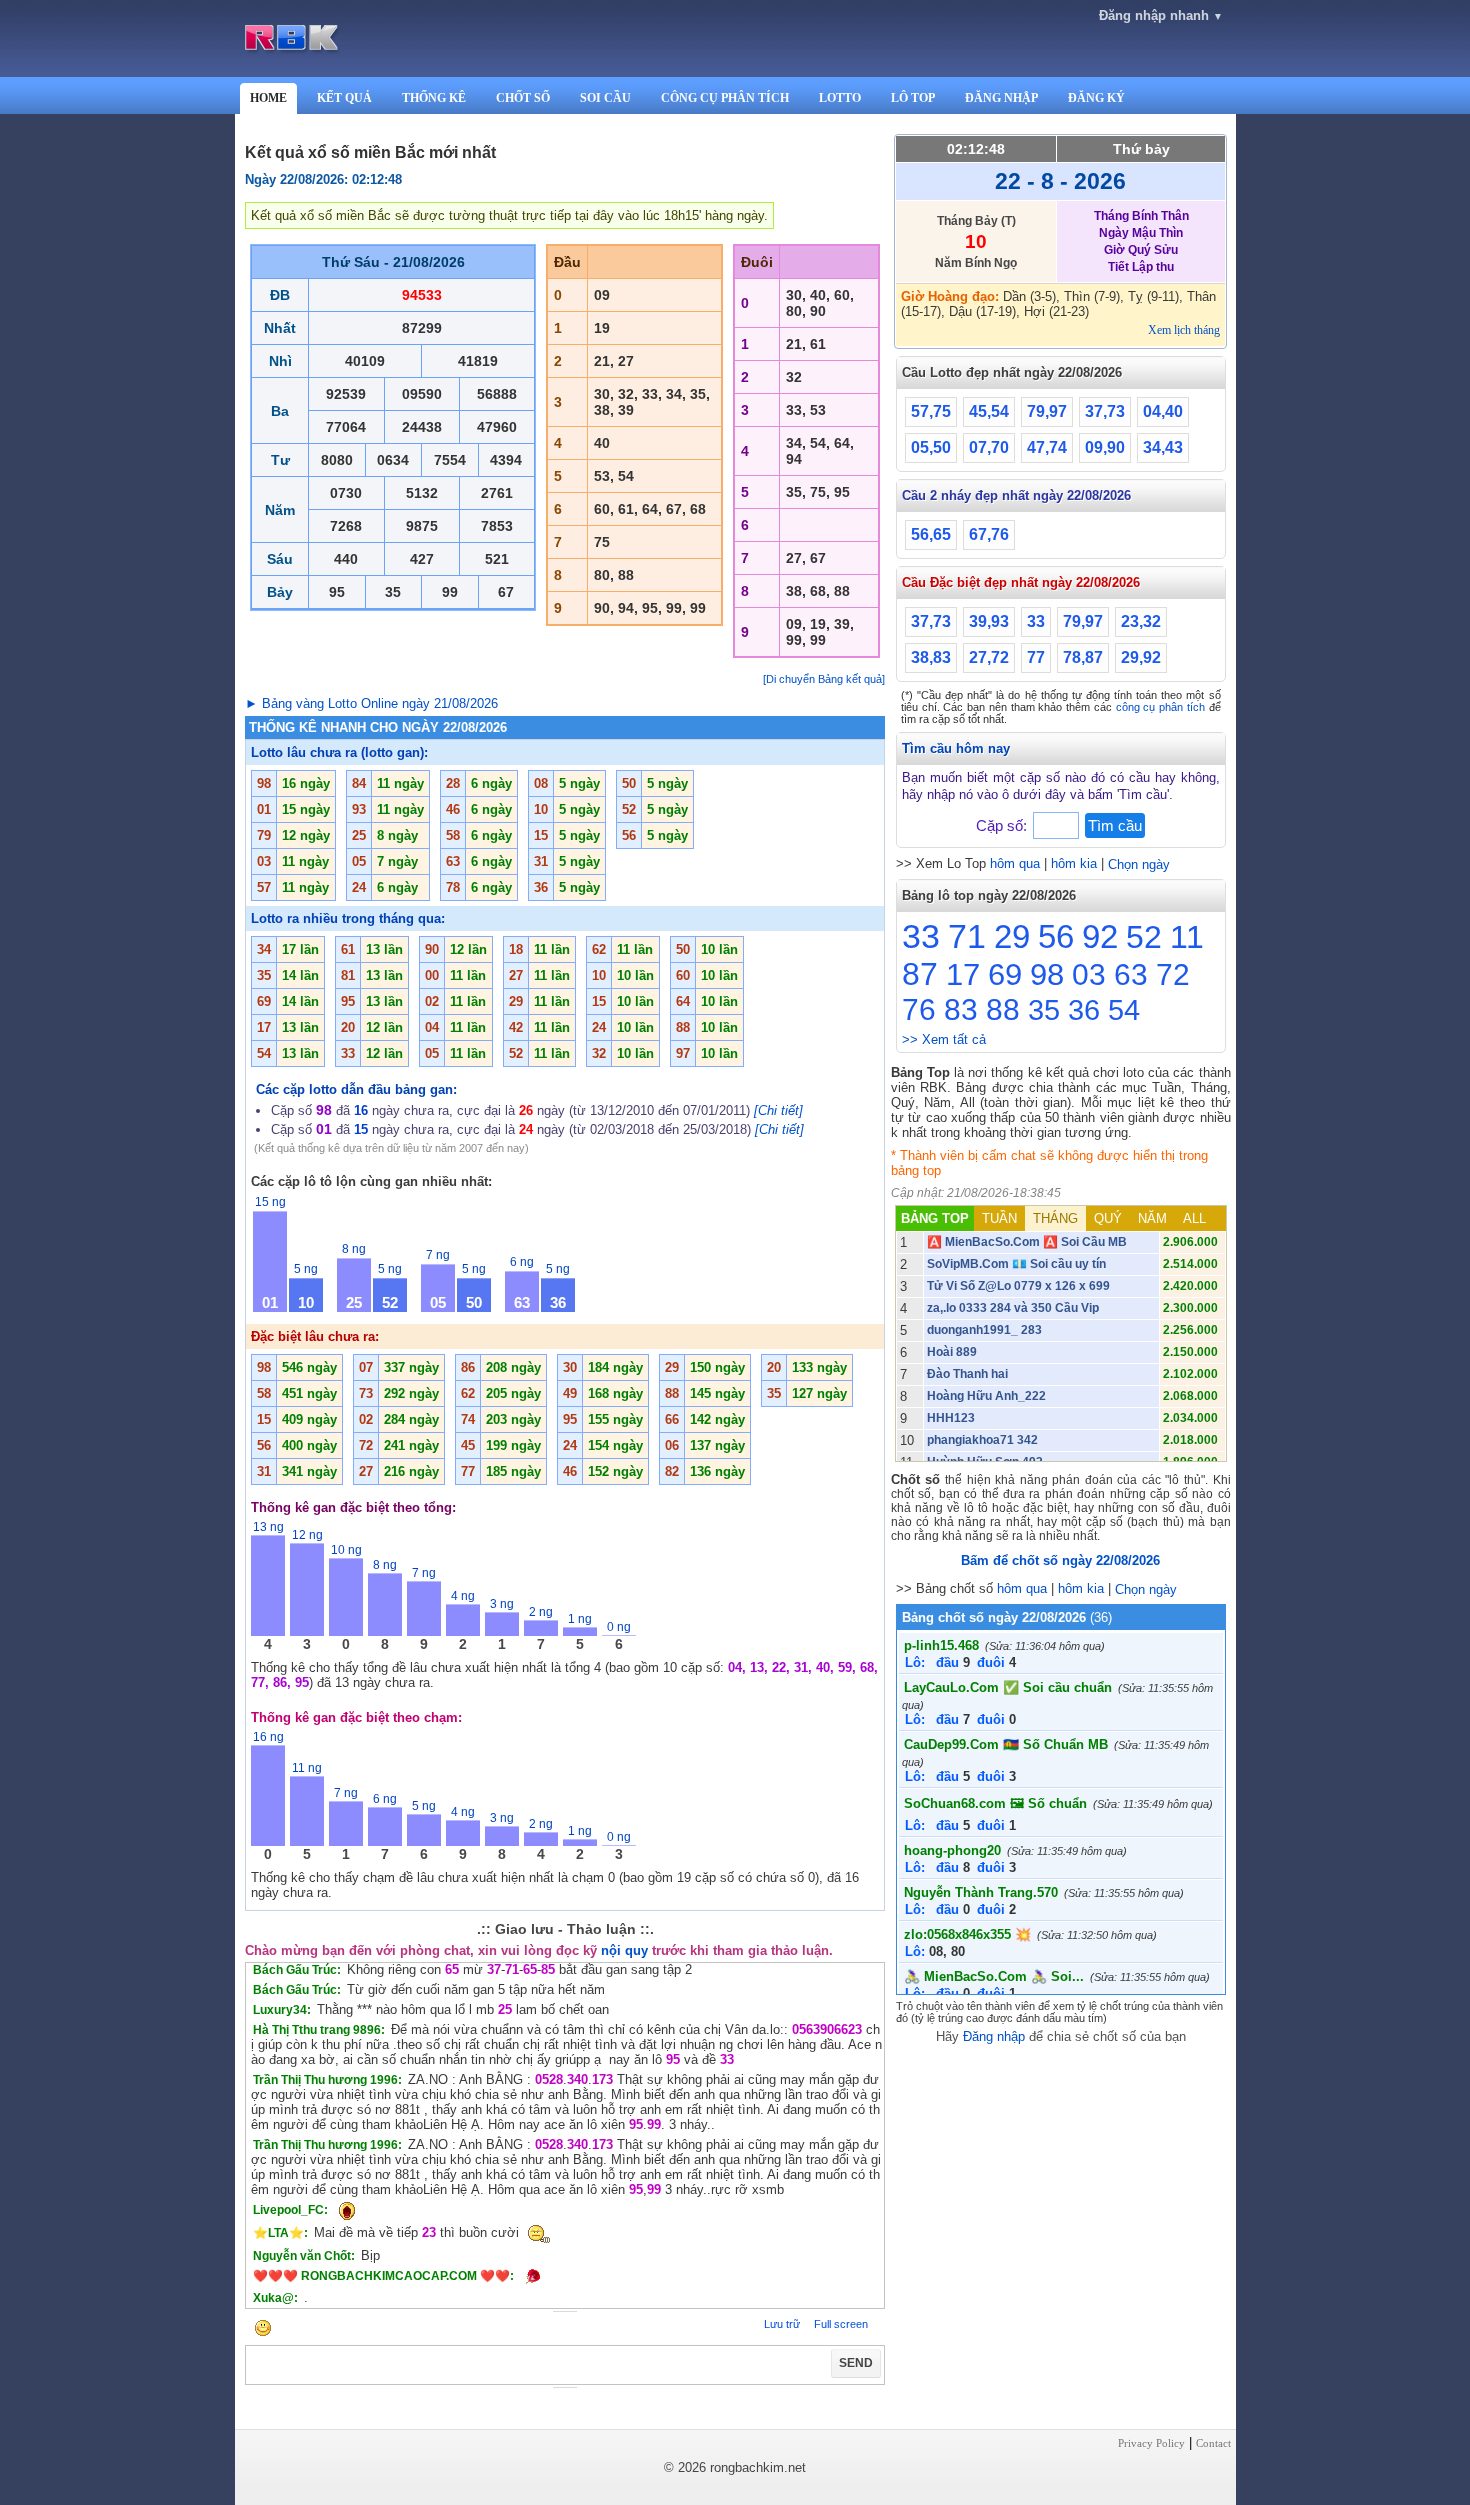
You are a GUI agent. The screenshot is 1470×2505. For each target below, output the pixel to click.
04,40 (1163, 411)
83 (961, 1009)
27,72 (989, 657)
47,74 (1047, 447)
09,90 (1105, 447)
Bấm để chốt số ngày (1060, 1560)
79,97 (1047, 411)
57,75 (931, 411)
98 (1047, 974)
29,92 (1141, 657)
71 (967, 936)
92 (1100, 936)
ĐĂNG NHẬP (1001, 98)
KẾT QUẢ (344, 98)
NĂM (1152, 1218)
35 (1044, 1010)
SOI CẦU (605, 98)
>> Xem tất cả (944, 1039)
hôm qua (1015, 863)
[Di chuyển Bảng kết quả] (824, 679)
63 (1131, 974)
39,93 (989, 621)
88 (1003, 1009)
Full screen (841, 2324)
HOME (268, 98)
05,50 (931, 447)
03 (1089, 974)
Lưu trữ (782, 2324)
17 (963, 974)
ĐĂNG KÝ (1096, 98)
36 (1084, 1010)
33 (1036, 621)
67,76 (989, 534)
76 (919, 1009)
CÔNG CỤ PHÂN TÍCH (725, 98)
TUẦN (999, 1218)
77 (1036, 657)
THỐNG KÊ (434, 98)
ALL (1194, 1218)
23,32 (1141, 621)
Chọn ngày (1139, 864)
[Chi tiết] (778, 1110)
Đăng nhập (994, 2036)
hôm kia (1074, 863)
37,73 (1105, 411)
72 (1173, 974)
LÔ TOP (913, 98)
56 (1056, 936)
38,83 (931, 657)
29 (1012, 936)
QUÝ (1108, 1218)
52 (1144, 937)
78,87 (1083, 657)
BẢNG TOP (935, 1218)
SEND (856, 2363)
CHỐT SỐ (523, 98)
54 (1124, 1010)
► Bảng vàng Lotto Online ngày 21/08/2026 (371, 703)
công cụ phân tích (1160, 707)
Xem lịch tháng (1184, 330)
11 (1187, 937)
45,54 (989, 411)
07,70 (989, 447)
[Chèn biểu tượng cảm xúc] (263, 2329)
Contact (1213, 2443)
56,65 (931, 534)
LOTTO (840, 98)
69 (1005, 974)
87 (920, 974)
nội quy (624, 1950)
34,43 (1163, 447)
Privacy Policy (1151, 2443)
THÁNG (1055, 1218)
